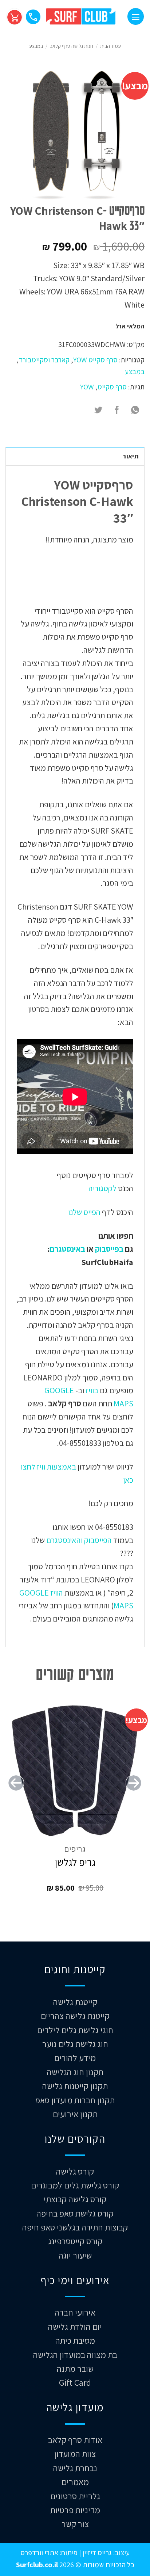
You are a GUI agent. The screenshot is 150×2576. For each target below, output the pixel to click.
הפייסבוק (97, 1540)
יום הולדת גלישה (75, 2327)
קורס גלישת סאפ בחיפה (75, 2213)
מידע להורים (75, 2058)
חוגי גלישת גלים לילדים (75, 2030)
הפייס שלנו (84, 1212)
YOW (87, 387)
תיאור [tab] (131, 456)
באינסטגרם (67, 1249)
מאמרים (75, 2482)
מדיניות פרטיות (75, 2510)
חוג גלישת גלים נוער (75, 2044)
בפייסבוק (109, 1249)
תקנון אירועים (75, 2114)
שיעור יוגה (75, 2255)
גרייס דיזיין (96, 2552)
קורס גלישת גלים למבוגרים (75, 2185)
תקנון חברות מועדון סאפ (75, 2100)
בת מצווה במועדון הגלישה (75, 2355)
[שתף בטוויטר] (98, 410)
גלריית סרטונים (75, 2496)
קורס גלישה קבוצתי (75, 2199)
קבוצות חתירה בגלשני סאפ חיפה (75, 2227)
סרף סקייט (112, 387)
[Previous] (134, 1798)
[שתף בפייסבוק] (117, 410)
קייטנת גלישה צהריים (75, 2016)
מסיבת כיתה (75, 2340)
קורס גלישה (75, 2171)
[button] (136, 16)
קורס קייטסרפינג (75, 2241)
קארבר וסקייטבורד (44, 360)
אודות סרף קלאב (75, 2440)
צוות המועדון (75, 2454)
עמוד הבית (110, 46)
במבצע (36, 46)
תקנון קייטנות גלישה (75, 2086)
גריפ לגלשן (75, 1862)
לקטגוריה (102, 1188)
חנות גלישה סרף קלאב (72, 46)
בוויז (92, 1390)
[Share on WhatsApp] (135, 410)
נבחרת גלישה (75, 2468)
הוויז (56, 1592)
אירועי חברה (75, 2312)
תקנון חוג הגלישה (75, 2072)
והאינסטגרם (64, 1540)
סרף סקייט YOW (95, 360)
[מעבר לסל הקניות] (14, 16)
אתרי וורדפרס (39, 2552)
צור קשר (75, 2524)
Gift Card (75, 2382)
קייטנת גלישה (75, 2002)
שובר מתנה (75, 2369)
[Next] (16, 1798)
